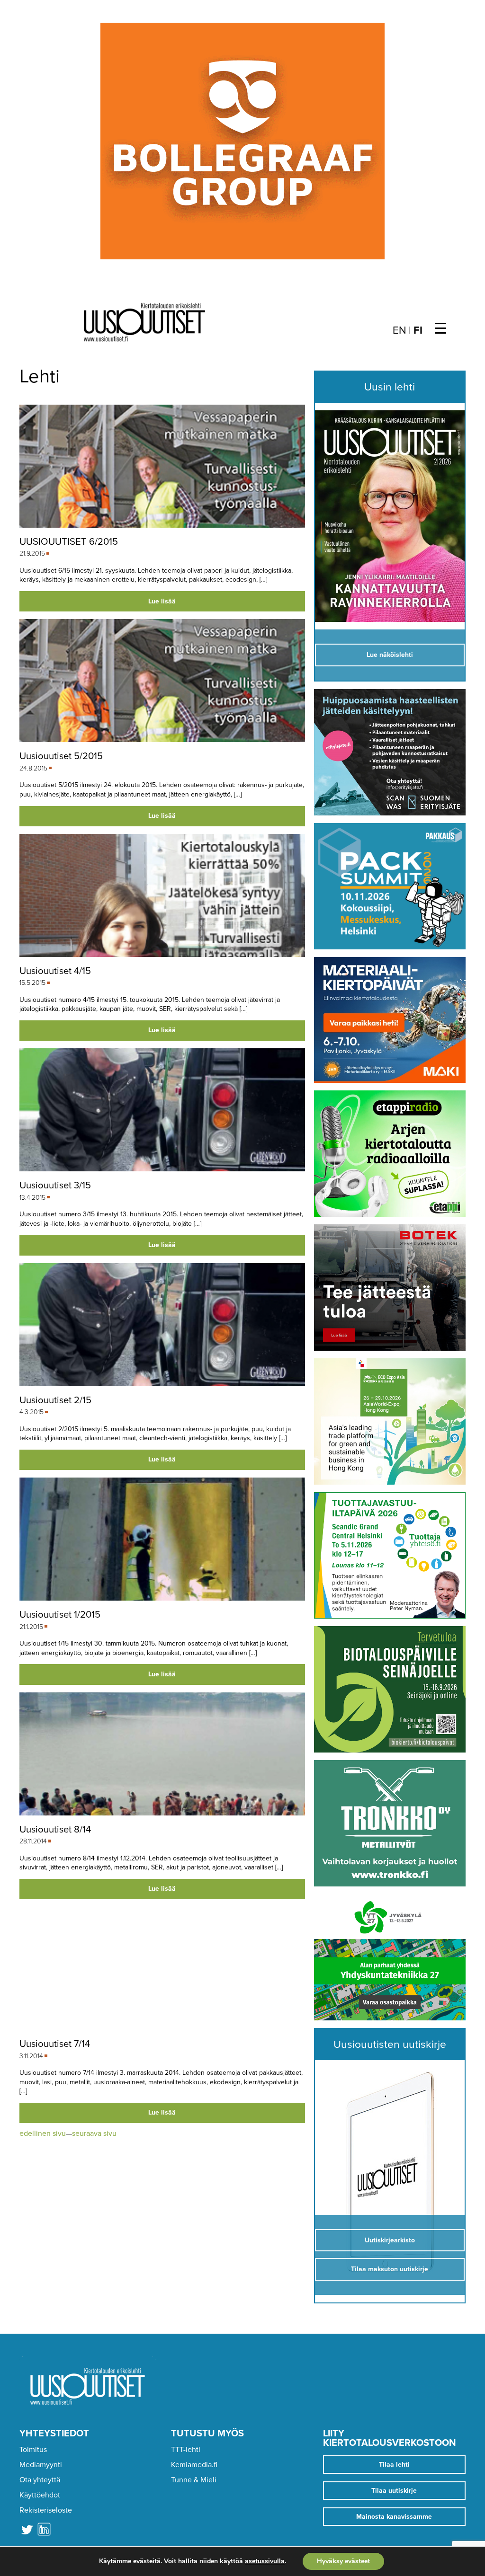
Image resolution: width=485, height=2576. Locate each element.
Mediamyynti (41, 2465)
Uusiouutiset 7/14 (55, 2044)
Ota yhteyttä (40, 2480)
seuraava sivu (94, 2133)
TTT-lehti (186, 2450)
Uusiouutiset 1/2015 (60, 1615)
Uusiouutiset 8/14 (55, 1829)
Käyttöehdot (40, 2495)
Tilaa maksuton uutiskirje (390, 2269)
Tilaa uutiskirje (394, 2491)
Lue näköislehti (390, 655)
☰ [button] (441, 329)
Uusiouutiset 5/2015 (61, 756)
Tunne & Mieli (194, 2480)
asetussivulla (265, 2561)
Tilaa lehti (394, 2465)
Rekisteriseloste (46, 2510)
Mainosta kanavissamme (394, 2517)
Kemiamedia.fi (194, 2465)
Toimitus (33, 2450)
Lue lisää (162, 601)
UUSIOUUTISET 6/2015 (69, 542)
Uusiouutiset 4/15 (55, 971)
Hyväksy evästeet (343, 2561)
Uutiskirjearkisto (390, 2240)
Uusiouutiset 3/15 (55, 1185)
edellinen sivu (43, 2133)
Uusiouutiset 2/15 (55, 1400)
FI (418, 330)
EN (400, 330)
